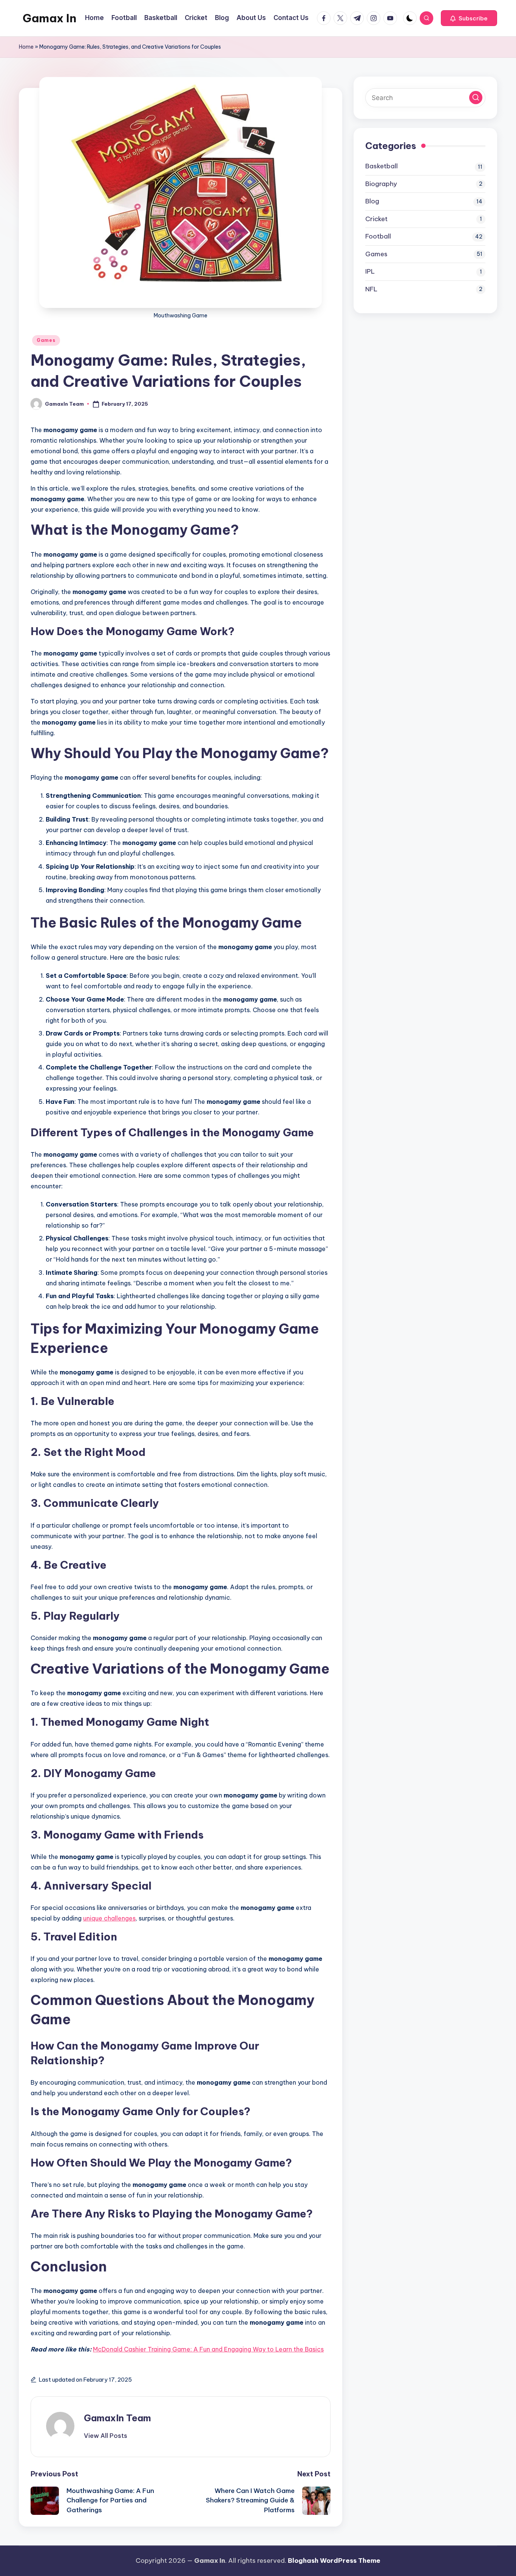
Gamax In (49, 18)
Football (378, 236)
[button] (469, 18)
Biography (381, 184)
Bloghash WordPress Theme (334, 2561)
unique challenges (109, 1918)
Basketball (382, 166)
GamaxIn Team (117, 2418)
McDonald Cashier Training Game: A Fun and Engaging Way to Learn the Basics (208, 2349)
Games (46, 340)
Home (26, 47)
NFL (371, 289)
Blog (372, 201)
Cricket (376, 219)
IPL (370, 271)
